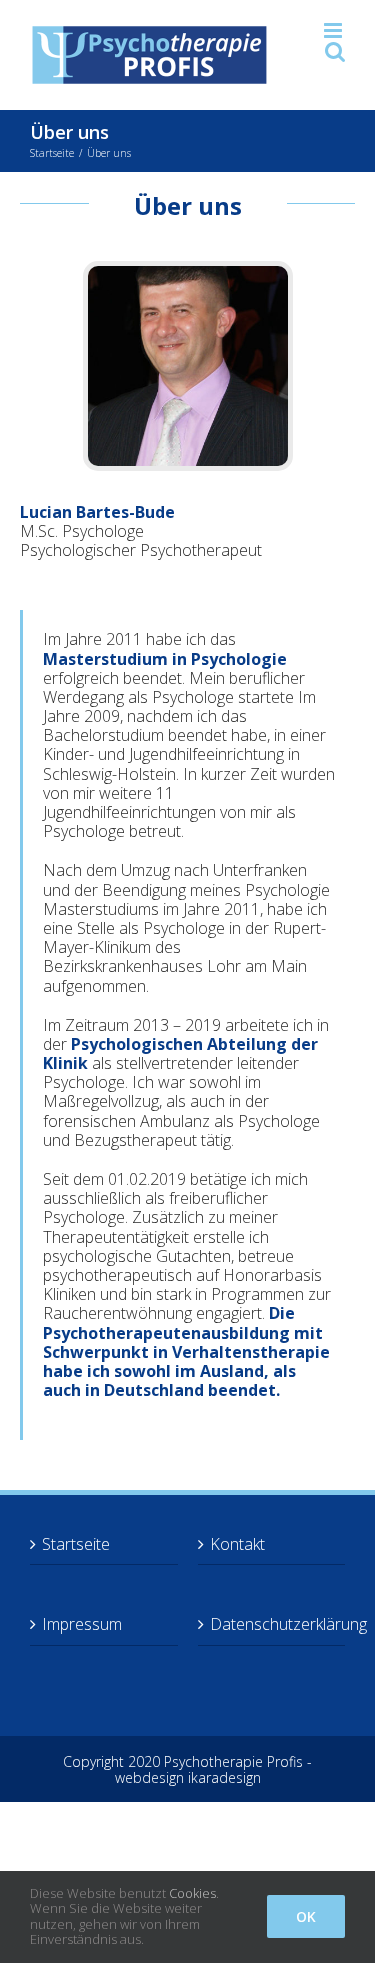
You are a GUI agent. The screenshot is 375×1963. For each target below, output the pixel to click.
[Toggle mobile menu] (334, 30)
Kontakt (237, 1544)
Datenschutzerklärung (273, 1624)
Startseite (76, 1544)
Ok (306, 1916)
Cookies (192, 1893)
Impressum (82, 1624)
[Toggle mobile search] (335, 51)
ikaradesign (224, 1777)
